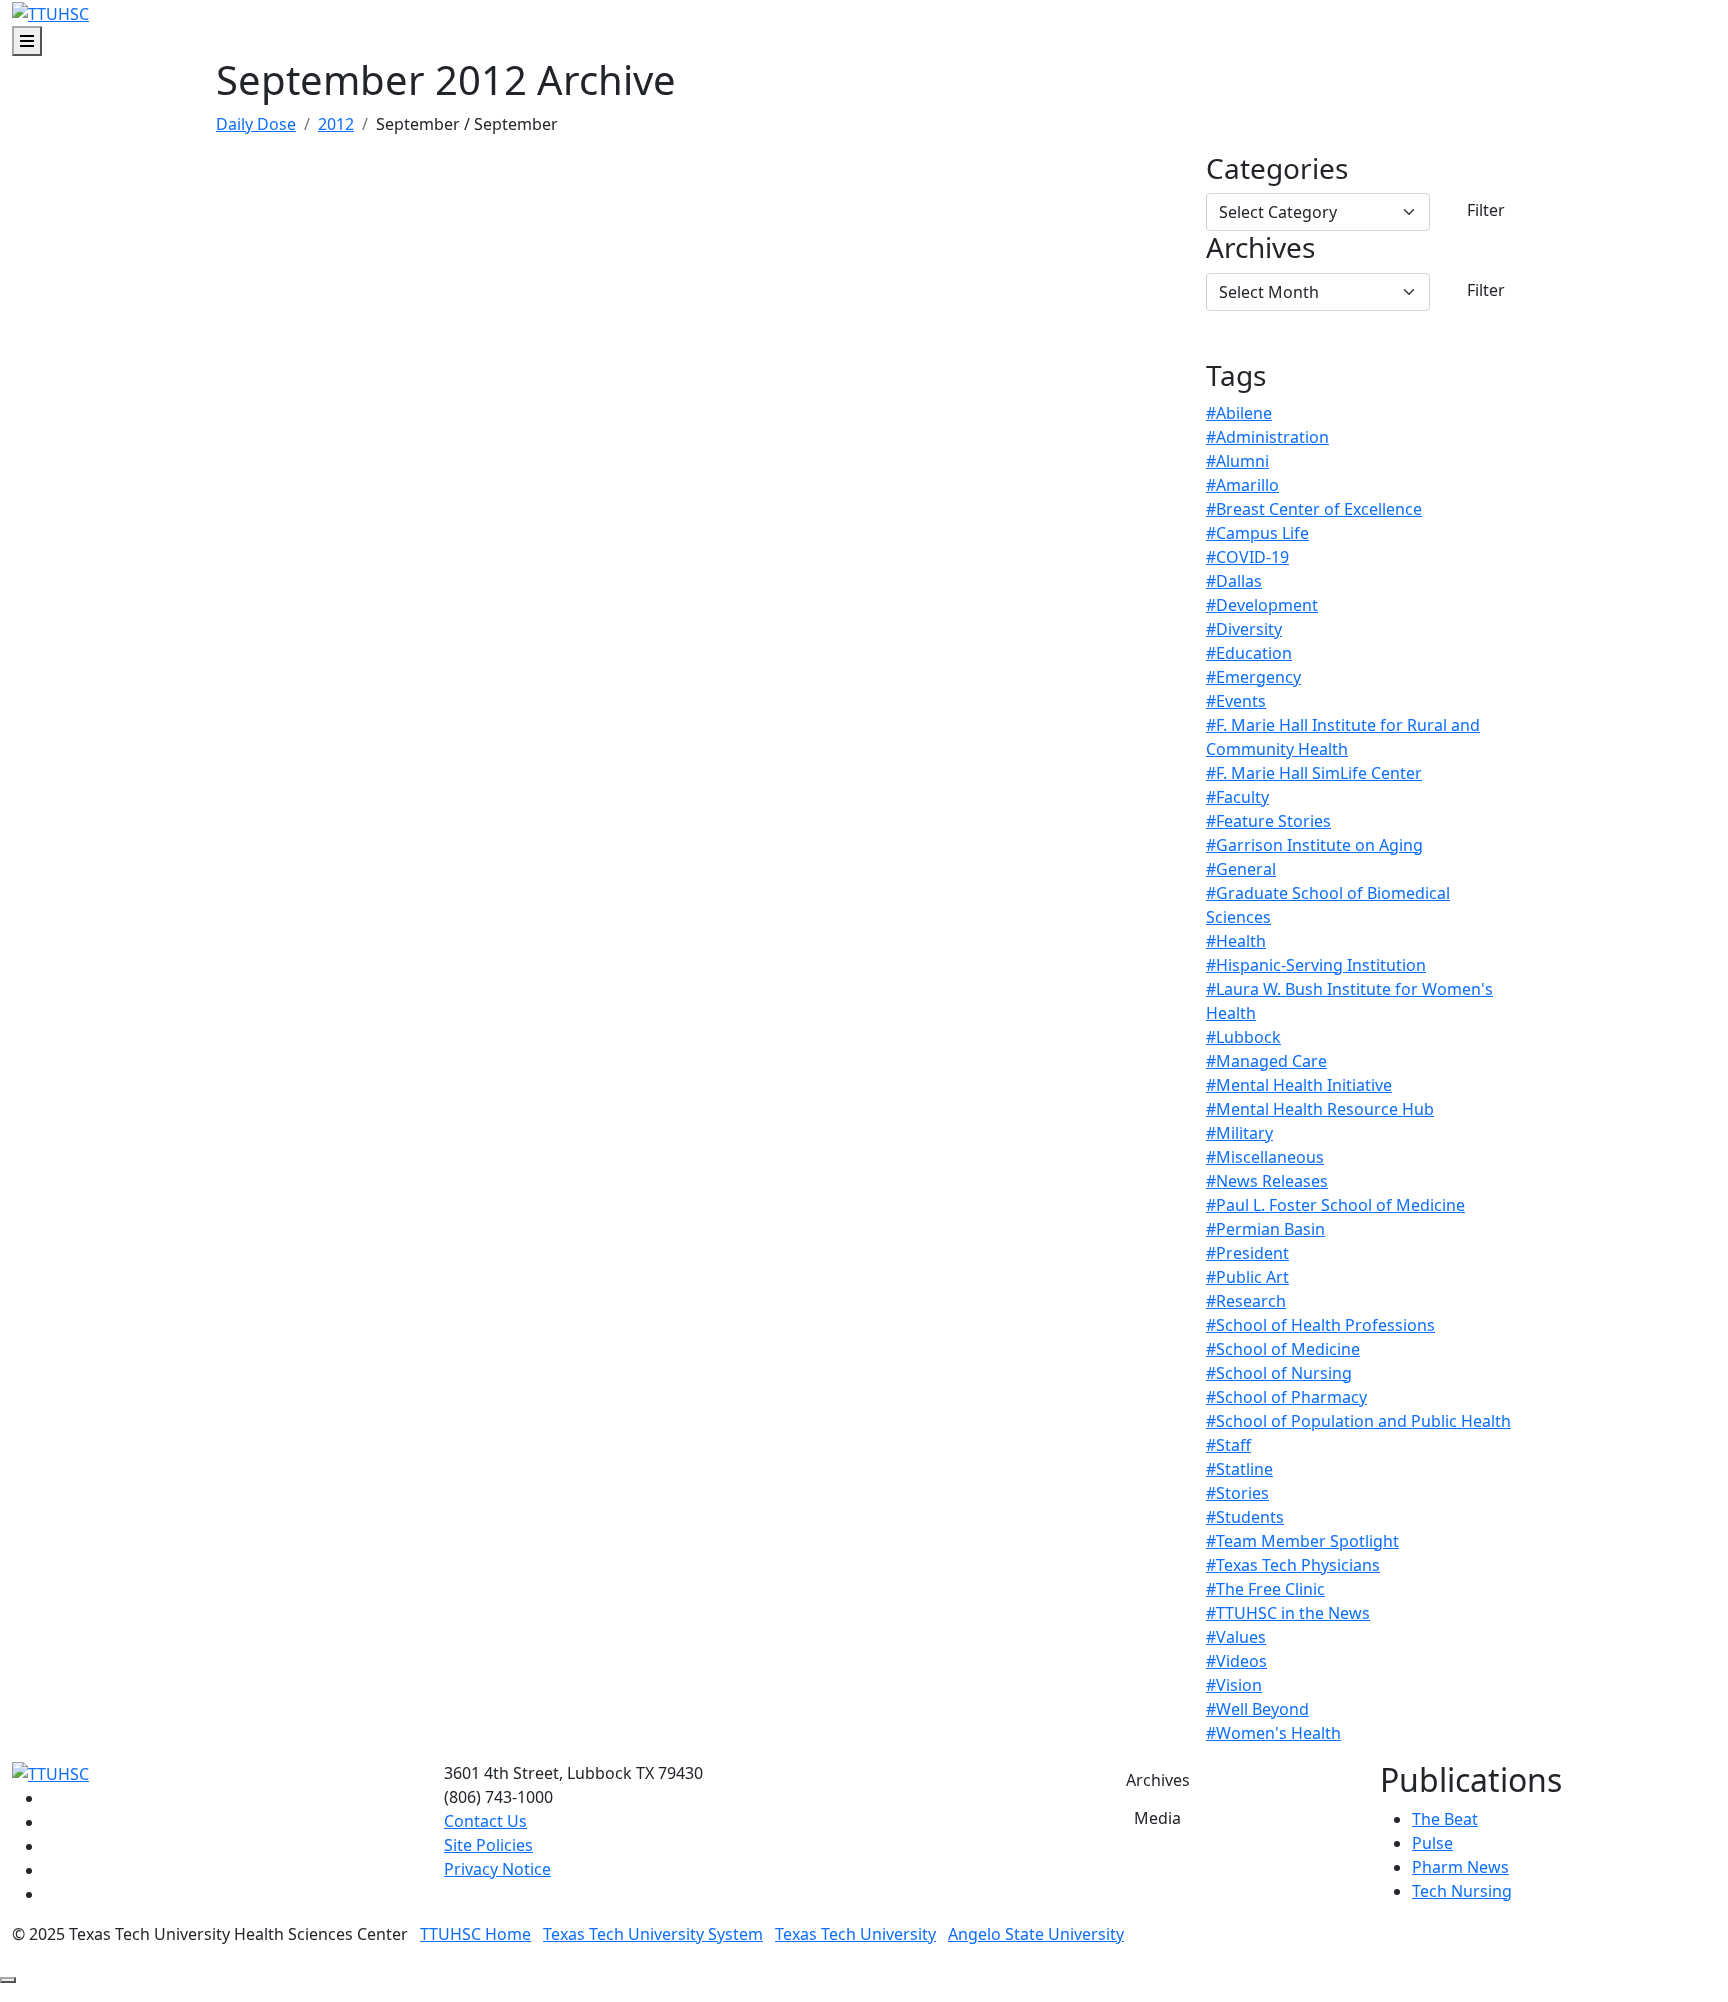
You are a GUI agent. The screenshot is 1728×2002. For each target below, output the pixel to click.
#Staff (1228, 1445)
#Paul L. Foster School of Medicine (1335, 1205)
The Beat (1445, 1819)
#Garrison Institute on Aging (1314, 845)
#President (1247, 1253)
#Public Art (1247, 1277)
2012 (336, 124)
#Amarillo (1242, 485)
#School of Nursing (1279, 1373)
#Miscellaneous (1265, 1157)
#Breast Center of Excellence (1314, 509)
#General (1241, 869)
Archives (1260, 248)
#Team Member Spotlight (1302, 1541)
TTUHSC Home (475, 1934)
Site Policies (488, 1845)
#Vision (1234, 1685)
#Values (1236, 1637)
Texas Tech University (855, 1934)
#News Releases (1267, 1181)
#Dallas (1234, 581)
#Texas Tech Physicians (1293, 1565)
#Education (1249, 653)
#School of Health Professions (1320, 1325)
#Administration (1267, 437)
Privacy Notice (497, 1869)
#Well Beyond (1257, 1709)
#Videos (1236, 1661)
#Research (1246, 1301)
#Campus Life (1257, 533)
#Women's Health (1273, 1733)
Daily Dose (256, 124)
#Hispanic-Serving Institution (1316, 965)
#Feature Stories (1268, 821)
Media (1157, 1818)
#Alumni (1237, 461)
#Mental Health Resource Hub (1320, 1109)
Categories (1277, 169)
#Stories (1237, 1493)
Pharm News (1460, 1867)
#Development (1262, 605)
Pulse (1432, 1843)
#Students (1245, 1517)
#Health (1236, 941)
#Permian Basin (1265, 1229)
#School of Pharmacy (1286, 1397)
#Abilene (1239, 413)
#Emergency (1253, 677)
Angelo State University (1036, 1934)
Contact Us (485, 1821)
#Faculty (1237, 797)
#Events (1236, 701)
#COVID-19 (1247, 557)
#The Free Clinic (1265, 1589)
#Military (1239, 1133)
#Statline (1239, 1469)
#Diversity (1244, 629)
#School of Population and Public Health (1358, 1421)
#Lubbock (1243, 1037)
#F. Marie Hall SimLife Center (1314, 773)
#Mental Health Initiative (1299, 1085)
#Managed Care (1266, 1061)
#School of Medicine (1283, 1349)
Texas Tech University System (653, 1934)
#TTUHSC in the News (1288, 1613)
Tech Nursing (1462, 1891)
